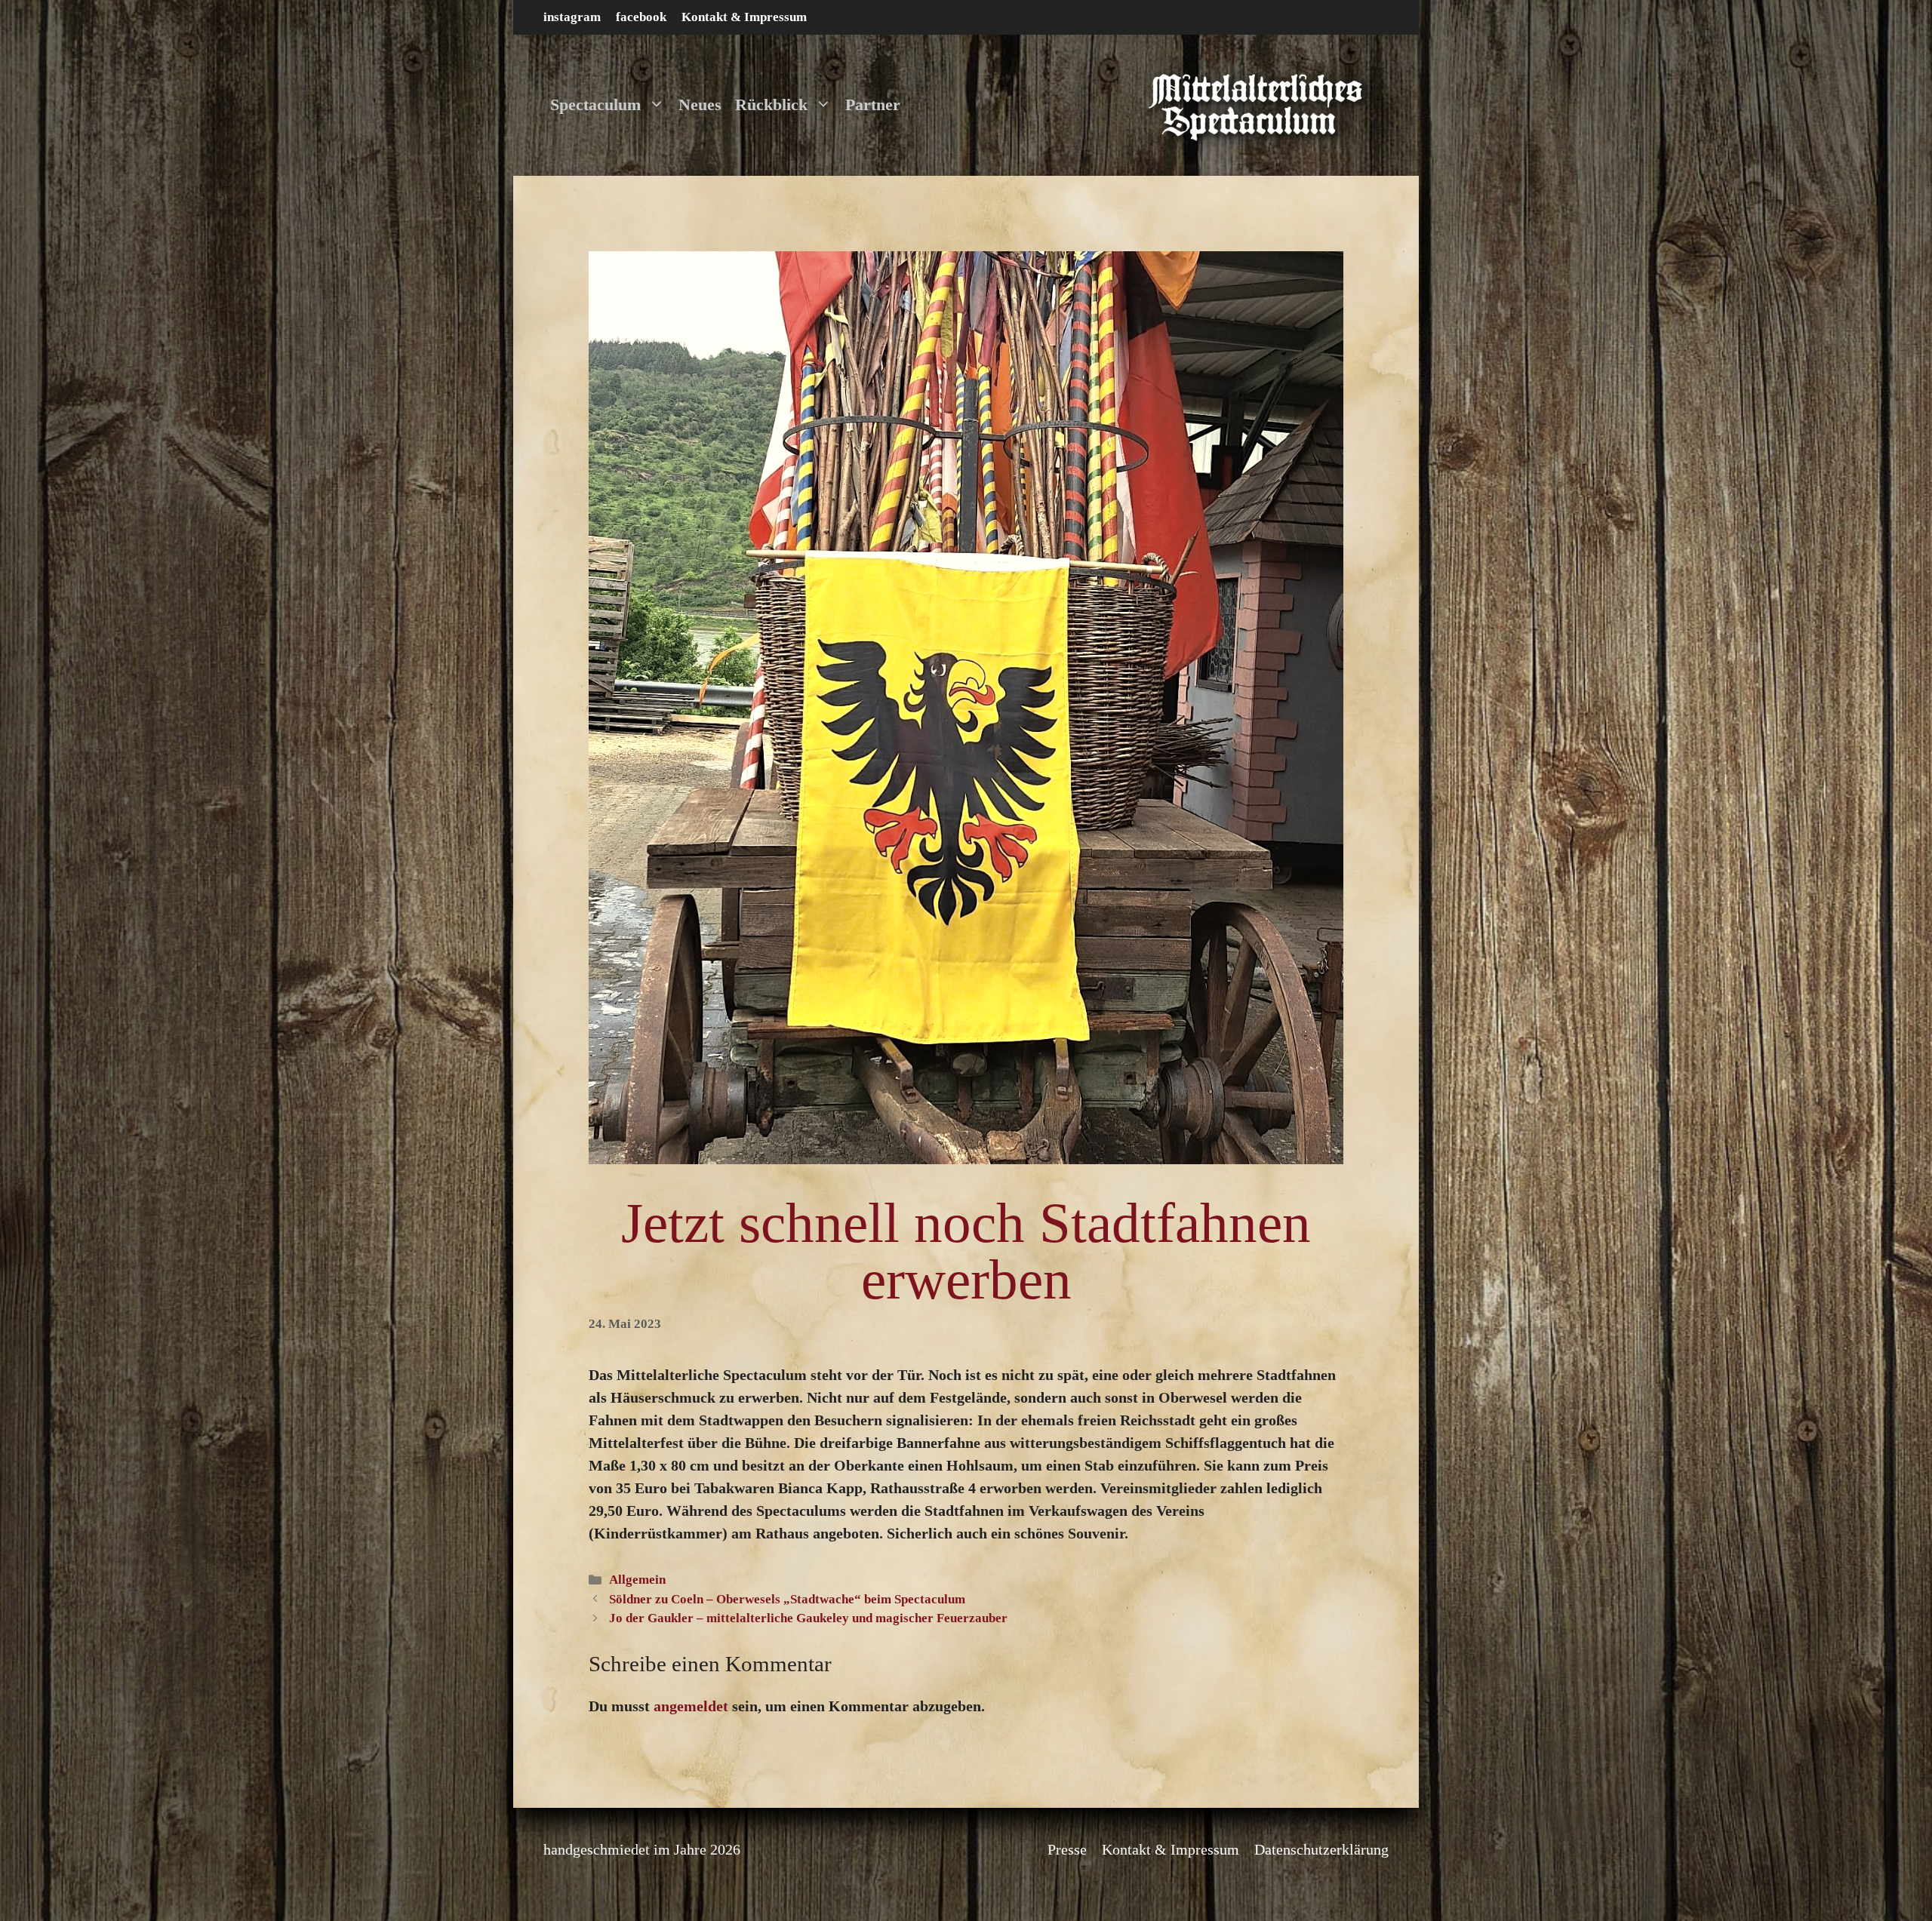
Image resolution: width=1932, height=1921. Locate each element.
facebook (641, 17)
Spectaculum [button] (595, 105)
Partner (873, 105)
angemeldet (691, 1706)
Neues (700, 105)
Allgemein (637, 1580)
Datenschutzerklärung (1321, 1849)
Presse (1067, 1849)
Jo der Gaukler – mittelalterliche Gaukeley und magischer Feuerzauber (808, 1618)
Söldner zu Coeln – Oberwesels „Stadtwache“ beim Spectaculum (787, 1599)
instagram (572, 17)
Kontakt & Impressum (744, 17)
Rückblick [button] (771, 105)
